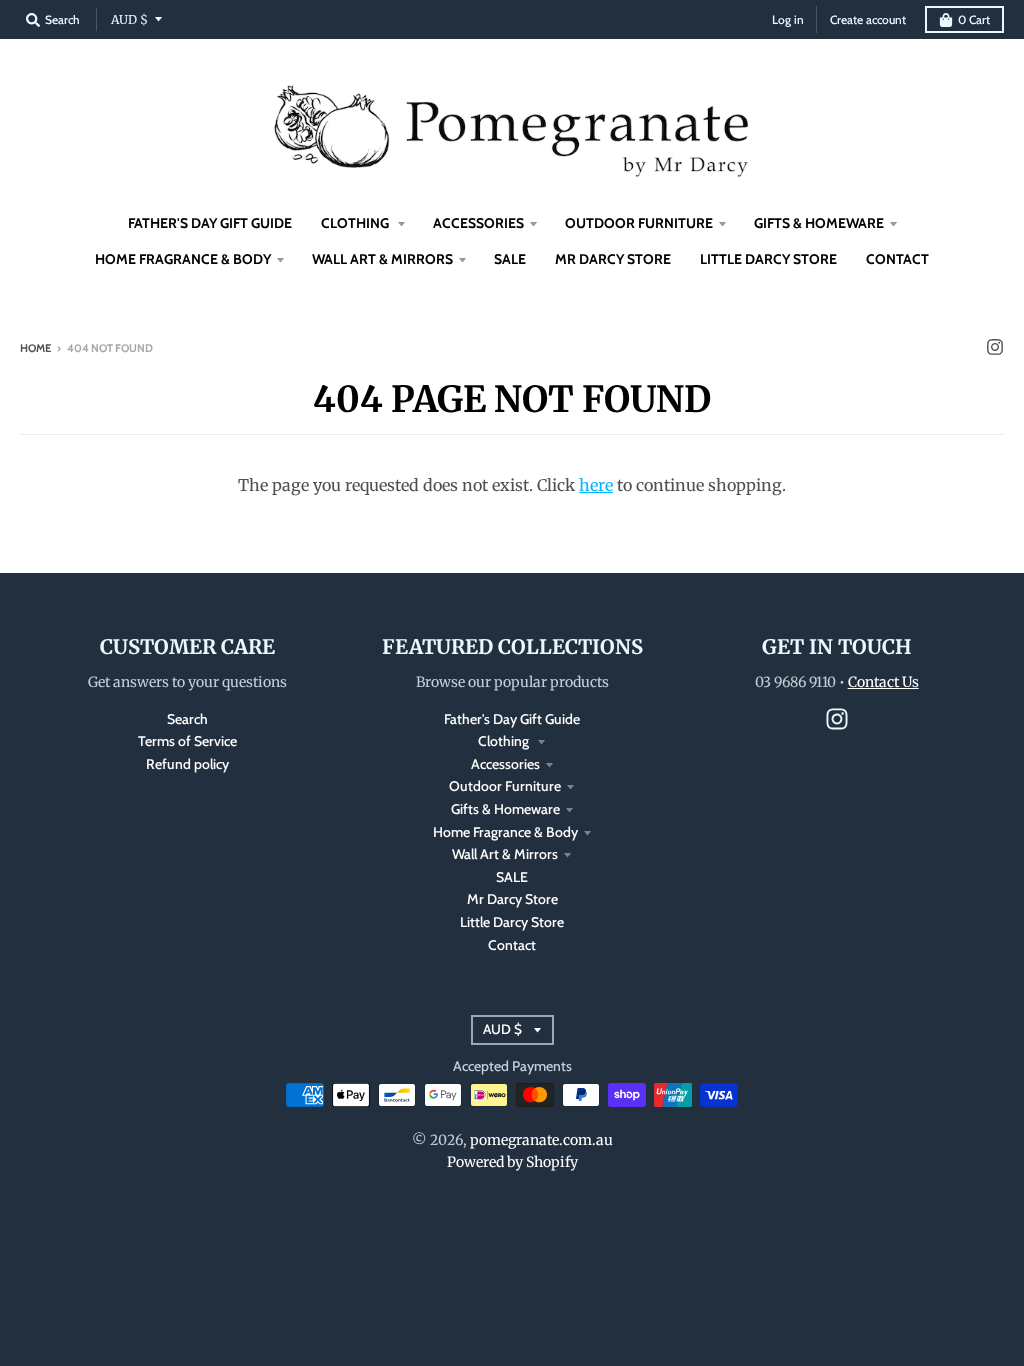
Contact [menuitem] (897, 259)
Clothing (505, 741)
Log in (788, 19)
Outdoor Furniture (505, 786)
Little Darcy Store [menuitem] (768, 259)
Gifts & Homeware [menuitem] (819, 223)
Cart (974, 19)
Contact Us (883, 682)
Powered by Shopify (512, 1162)
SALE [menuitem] (510, 259)
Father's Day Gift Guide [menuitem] (210, 223)
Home (35, 348)
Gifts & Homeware (505, 809)
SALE (512, 877)
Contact (512, 945)
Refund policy (187, 764)
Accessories (505, 764)
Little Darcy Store (512, 922)
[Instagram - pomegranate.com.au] (995, 347)
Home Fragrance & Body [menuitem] (183, 259)
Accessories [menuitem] (478, 223)
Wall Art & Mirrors (505, 854)
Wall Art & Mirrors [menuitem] (382, 259)
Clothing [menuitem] (356, 223)
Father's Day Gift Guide (512, 719)
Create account (868, 19)
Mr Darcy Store (512, 899)
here (596, 485)
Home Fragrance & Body (505, 832)
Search (187, 719)
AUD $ (129, 19)
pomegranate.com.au (541, 1140)
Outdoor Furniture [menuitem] (639, 223)
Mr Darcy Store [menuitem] (613, 259)
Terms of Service (187, 741)
